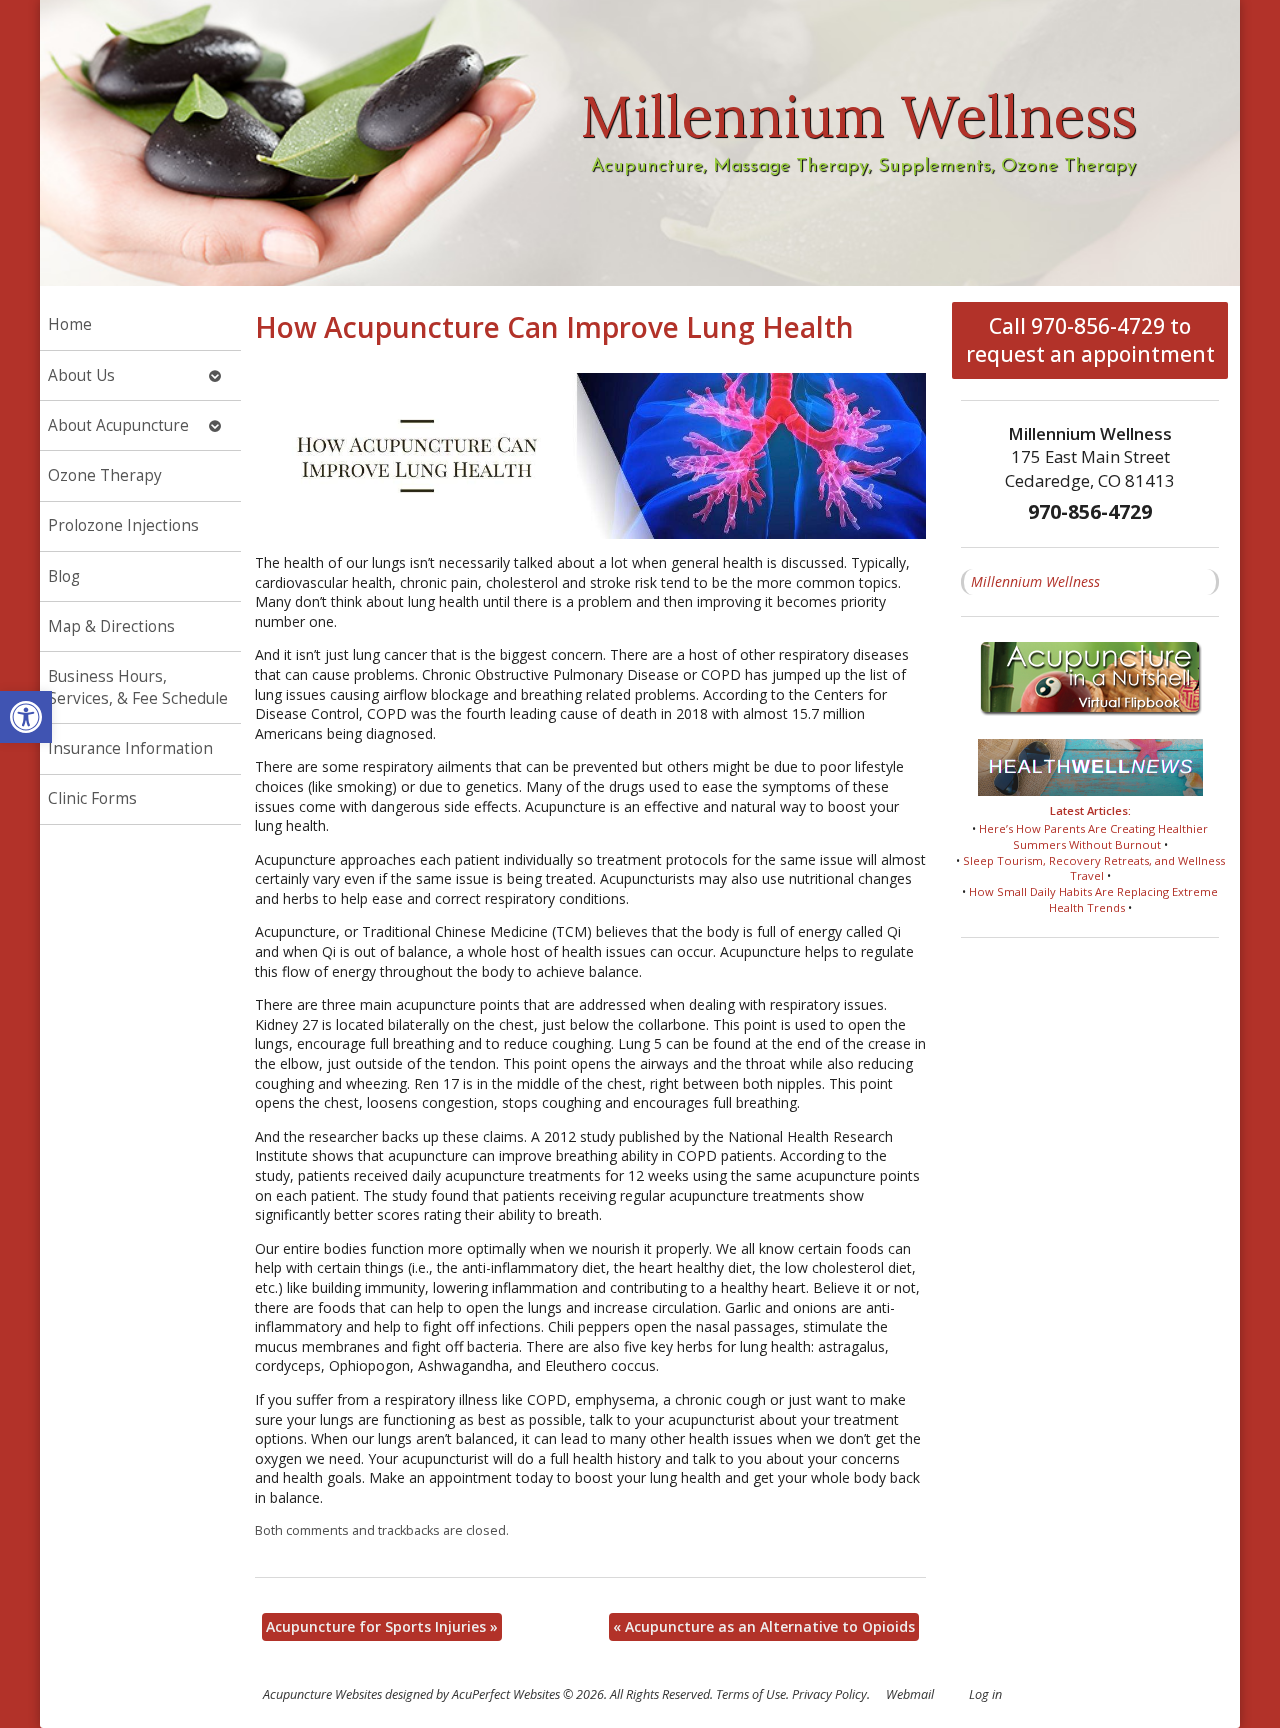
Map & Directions (111, 626)
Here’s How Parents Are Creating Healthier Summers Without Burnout (1093, 836)
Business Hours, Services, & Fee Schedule (138, 687)
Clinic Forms (92, 798)
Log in (985, 1694)
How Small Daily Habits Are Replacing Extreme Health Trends (1093, 899)
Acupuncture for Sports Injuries (382, 1626)
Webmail (910, 1694)
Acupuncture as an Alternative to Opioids (764, 1626)
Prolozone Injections (123, 525)
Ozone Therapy (105, 475)
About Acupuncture (118, 425)
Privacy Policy (829, 1694)
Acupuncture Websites (322, 1694)
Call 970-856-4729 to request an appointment (1090, 340)
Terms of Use (751, 1694)
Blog (64, 576)
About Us (81, 375)
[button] (26, 717)
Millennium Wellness (1035, 581)
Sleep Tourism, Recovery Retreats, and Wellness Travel (1094, 868)
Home (70, 324)
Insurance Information (130, 748)
